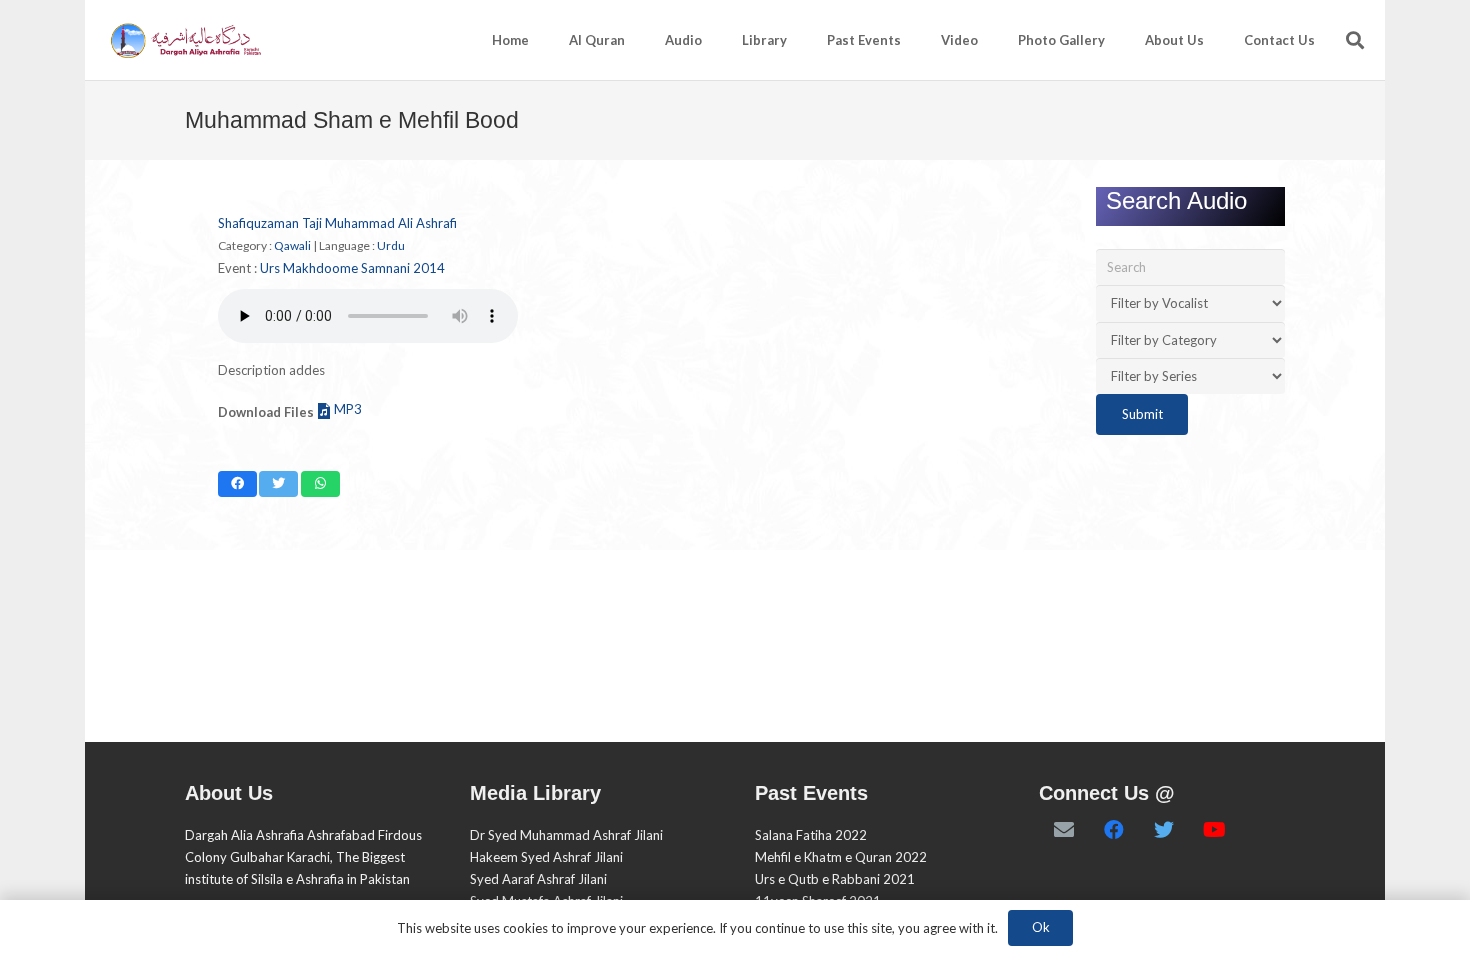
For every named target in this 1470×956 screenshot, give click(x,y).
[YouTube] (1214, 830)
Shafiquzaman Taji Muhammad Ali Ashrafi (337, 223)
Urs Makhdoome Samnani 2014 (352, 268)
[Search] (1355, 40)
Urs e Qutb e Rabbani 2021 (835, 879)
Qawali (292, 245)
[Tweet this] (278, 484)
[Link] (184, 40)
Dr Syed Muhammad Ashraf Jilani (566, 835)
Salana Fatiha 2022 (811, 835)
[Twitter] (1164, 830)
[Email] (1064, 830)
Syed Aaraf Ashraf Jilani (538, 879)
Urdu (391, 245)
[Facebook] (1114, 830)
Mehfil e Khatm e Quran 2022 (841, 857)
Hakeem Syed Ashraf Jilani (546, 857)
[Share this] (237, 484)
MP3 (348, 409)
